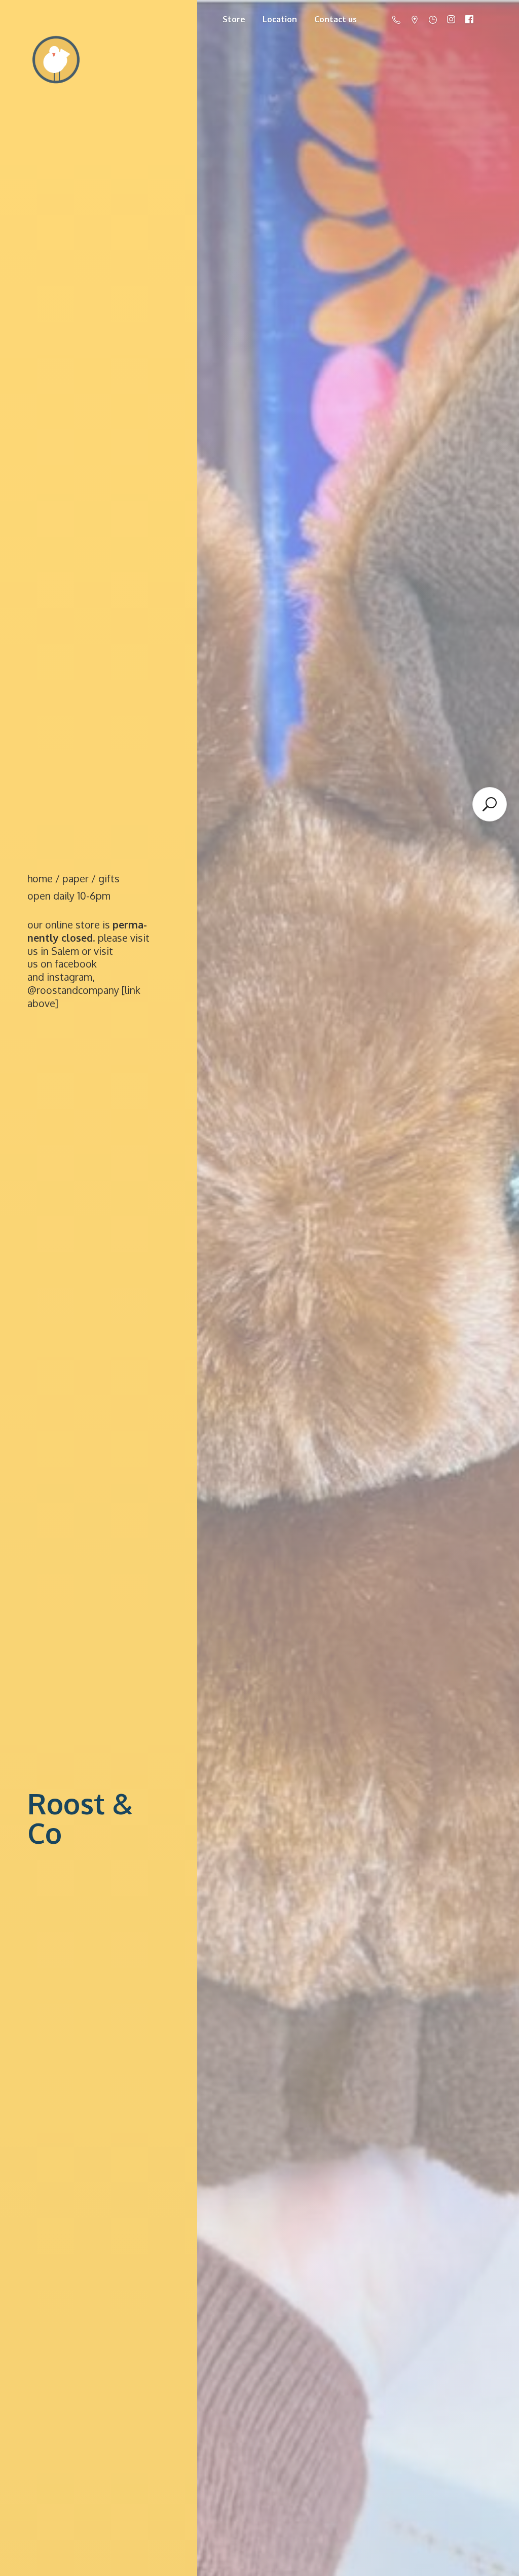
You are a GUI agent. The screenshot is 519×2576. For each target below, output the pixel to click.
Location (280, 19)
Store (234, 19)
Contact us (336, 19)
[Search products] (490, 804)
